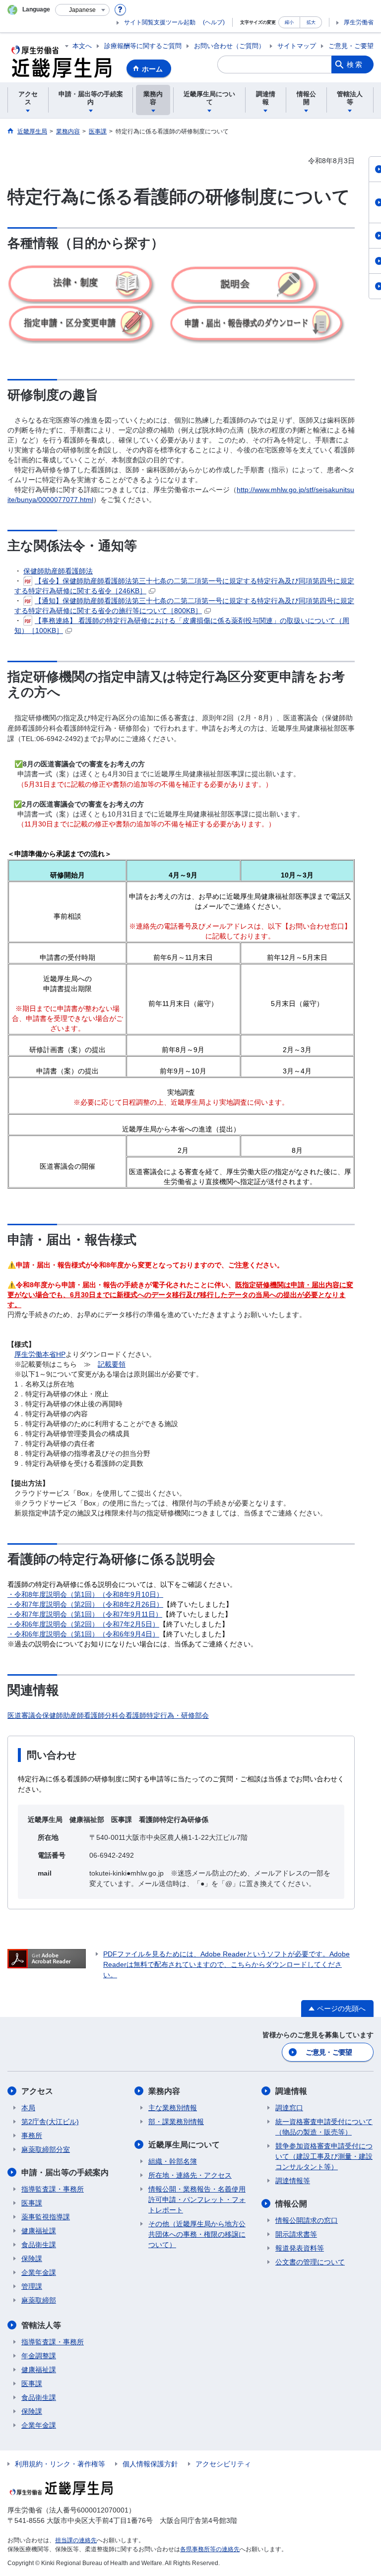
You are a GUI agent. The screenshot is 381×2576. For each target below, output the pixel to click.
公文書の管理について (310, 2262)
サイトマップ (297, 46)
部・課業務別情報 (176, 2122)
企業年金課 (39, 2272)
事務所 (32, 2136)
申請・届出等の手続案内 (65, 2172)
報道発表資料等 (300, 2248)
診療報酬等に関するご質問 (143, 46)
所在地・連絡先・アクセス (190, 2175)
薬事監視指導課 (46, 2217)
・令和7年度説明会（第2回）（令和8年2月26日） (85, 1604)
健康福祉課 (39, 2231)
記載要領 (112, 1364)
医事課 (32, 2203)
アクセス (37, 2091)
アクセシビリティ (223, 2464)
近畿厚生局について (184, 2145)
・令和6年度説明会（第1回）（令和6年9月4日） (83, 1634)
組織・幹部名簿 (173, 2161)
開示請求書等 (296, 2234)
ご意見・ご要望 (351, 46)
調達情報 (291, 2091)
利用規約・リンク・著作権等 (60, 2464)
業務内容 (164, 2091)
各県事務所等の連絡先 (210, 2549)
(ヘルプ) (214, 22)
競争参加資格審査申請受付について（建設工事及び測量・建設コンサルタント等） (324, 2156)
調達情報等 (293, 2181)
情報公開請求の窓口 (307, 2220)
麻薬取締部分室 (46, 2149)
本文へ (82, 46)
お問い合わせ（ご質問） (229, 46)
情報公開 (291, 2204)
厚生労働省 (359, 22)
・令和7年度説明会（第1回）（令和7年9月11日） (85, 1614)
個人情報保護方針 (150, 2464)
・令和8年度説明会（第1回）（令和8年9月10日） (85, 1594)
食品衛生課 (39, 2245)
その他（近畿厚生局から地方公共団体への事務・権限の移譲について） (197, 2234)
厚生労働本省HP (40, 1354)
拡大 (311, 22)
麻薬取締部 (39, 2300)
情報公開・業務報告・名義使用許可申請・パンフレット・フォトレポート (197, 2199)
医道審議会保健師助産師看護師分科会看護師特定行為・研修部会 (108, 1715)
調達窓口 (289, 2108)
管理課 (32, 2286)
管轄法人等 (41, 2325)
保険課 (32, 2259)
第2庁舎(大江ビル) (50, 2122)
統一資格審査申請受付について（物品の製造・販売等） (324, 2127)
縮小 (289, 22)
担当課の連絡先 (76, 2540)
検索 (355, 64)
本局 (28, 2108)
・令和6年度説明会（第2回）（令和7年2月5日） (83, 1624)
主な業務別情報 (173, 2108)
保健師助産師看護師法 (58, 571)
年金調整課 (39, 2356)
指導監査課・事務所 (53, 2189)
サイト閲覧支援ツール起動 (160, 22)
